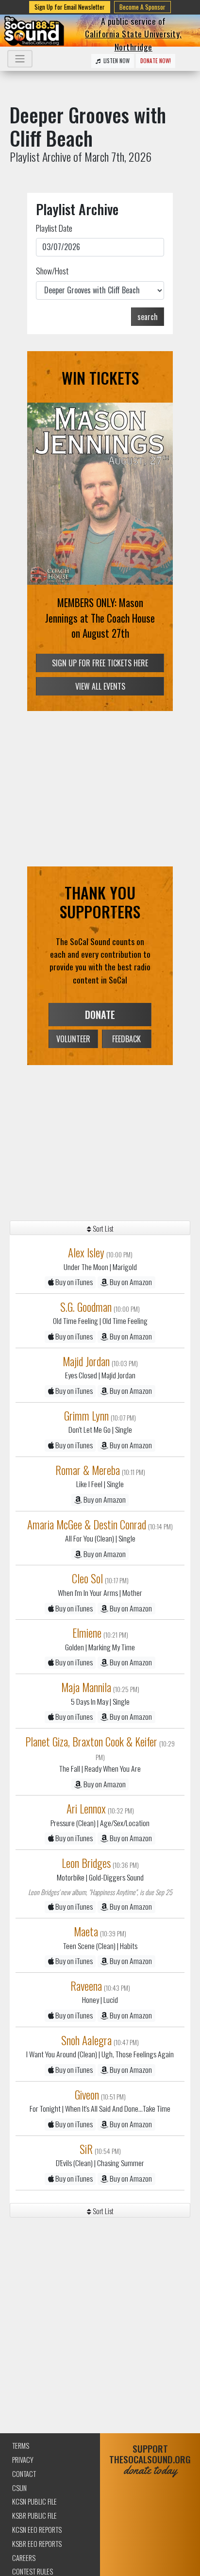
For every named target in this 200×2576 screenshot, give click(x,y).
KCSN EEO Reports (37, 2530)
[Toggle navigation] (20, 59)
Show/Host (52, 271)
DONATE (100, 1015)
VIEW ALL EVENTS (100, 686)
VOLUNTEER (73, 1039)
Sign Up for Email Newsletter (70, 7)
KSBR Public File (34, 2516)
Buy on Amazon (130, 1282)
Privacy (23, 2460)
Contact (24, 2474)
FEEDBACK (126, 1039)
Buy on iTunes (73, 1282)
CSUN (19, 2488)
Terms (21, 2446)
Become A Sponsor (142, 7)
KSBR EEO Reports (37, 2544)
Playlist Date (54, 228)
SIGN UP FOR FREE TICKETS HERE (100, 663)
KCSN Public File (34, 2501)
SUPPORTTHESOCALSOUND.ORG (150, 2460)
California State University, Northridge (133, 40)
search (148, 317)
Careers (24, 2558)
